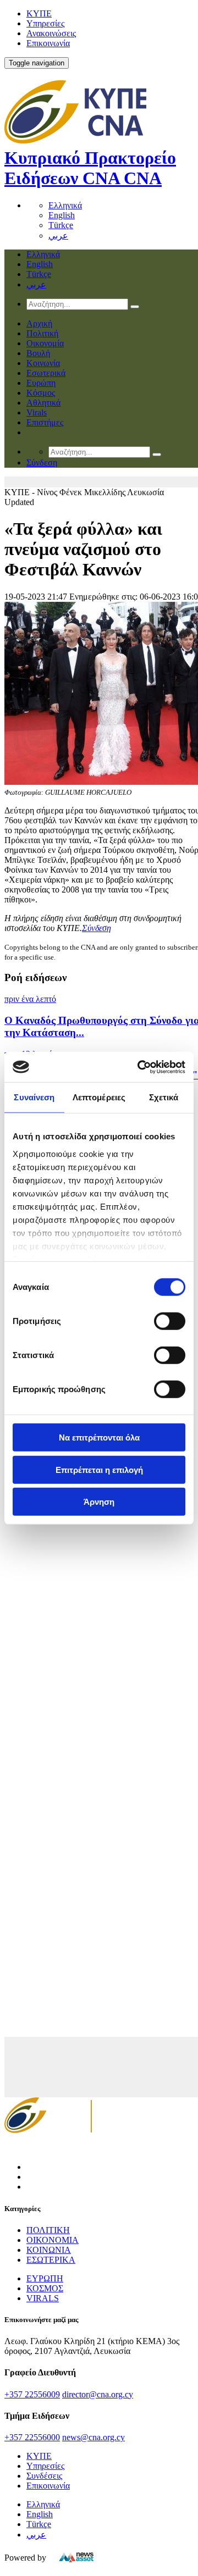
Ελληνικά (65, 205)
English (62, 215)
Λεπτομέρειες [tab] (99, 1097)
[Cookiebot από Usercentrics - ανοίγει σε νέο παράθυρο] (140, 1067)
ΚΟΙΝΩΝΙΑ (49, 2250)
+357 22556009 (32, 2394)
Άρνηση (99, 1502)
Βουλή (38, 353)
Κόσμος (41, 393)
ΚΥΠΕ (39, 13)
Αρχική (39, 323)
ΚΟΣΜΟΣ (45, 2288)
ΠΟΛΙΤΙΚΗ (48, 2230)
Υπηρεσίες (45, 23)
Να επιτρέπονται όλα (99, 1437)
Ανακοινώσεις (51, 33)
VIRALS (43, 2298)
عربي (58, 236)
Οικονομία (45, 343)
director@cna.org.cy (98, 2394)
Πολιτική (42, 333)
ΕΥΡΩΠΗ (45, 2278)
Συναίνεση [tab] (34, 1097)
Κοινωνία (43, 363)
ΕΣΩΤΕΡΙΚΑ (51, 2260)
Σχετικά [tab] (164, 1097)
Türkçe (61, 225)
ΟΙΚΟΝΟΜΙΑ (53, 2240)
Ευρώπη (41, 383)
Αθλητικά (43, 403)
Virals (37, 412)
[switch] (170, 1321)
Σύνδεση (97, 928)
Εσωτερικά (46, 373)
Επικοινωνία (48, 43)
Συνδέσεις (44, 2476)
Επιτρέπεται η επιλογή (99, 1469)
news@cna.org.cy (94, 2437)
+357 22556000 (32, 2437)
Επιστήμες (45, 422)
